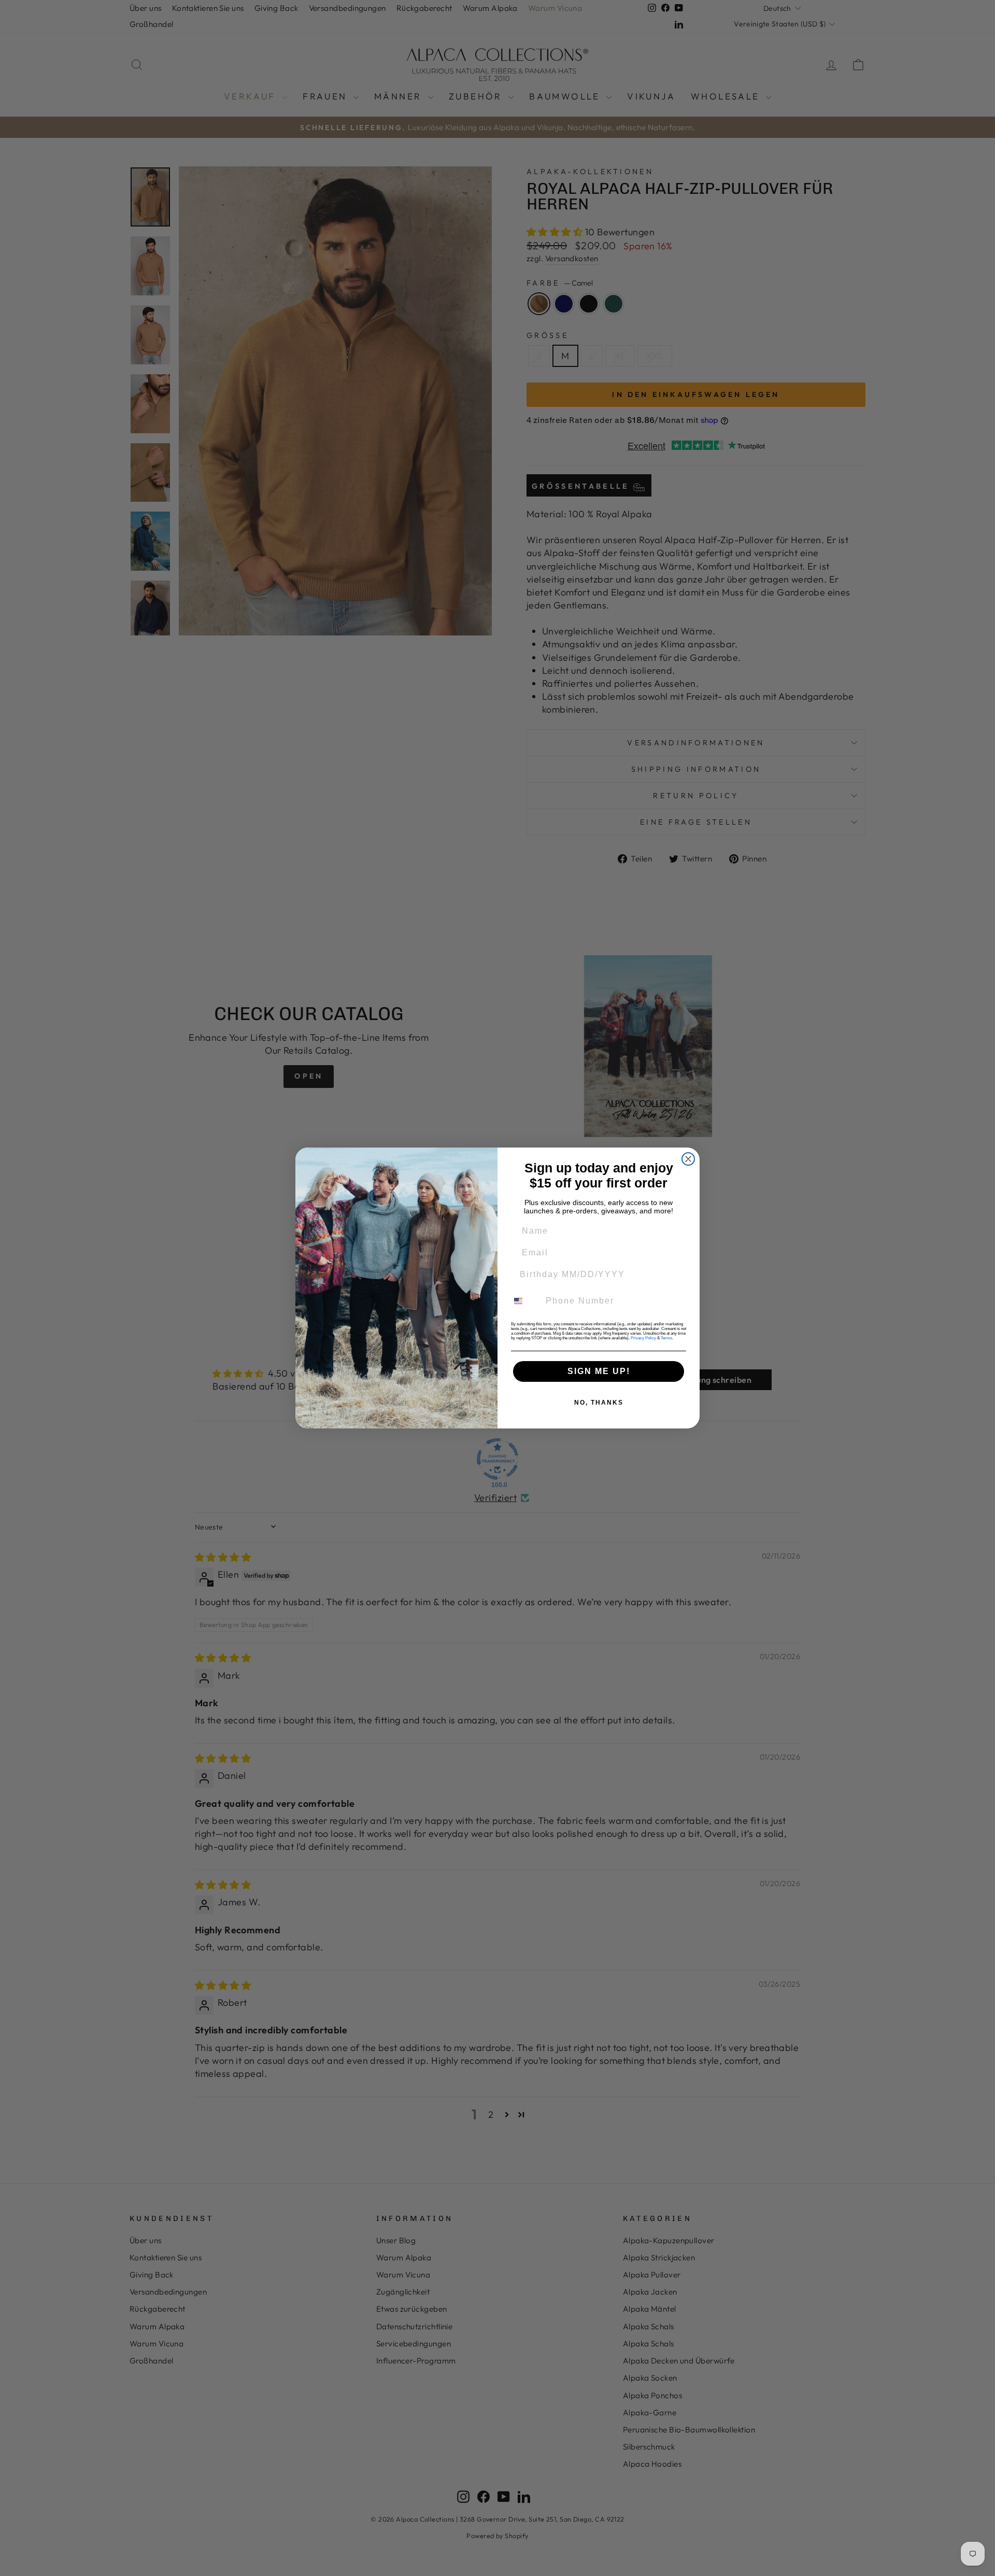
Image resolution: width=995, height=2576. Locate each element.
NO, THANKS (599, 1403)
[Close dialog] (688, 1159)
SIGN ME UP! (599, 1371)
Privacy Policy (643, 1338)
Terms (666, 1338)
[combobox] (524, 1301)
